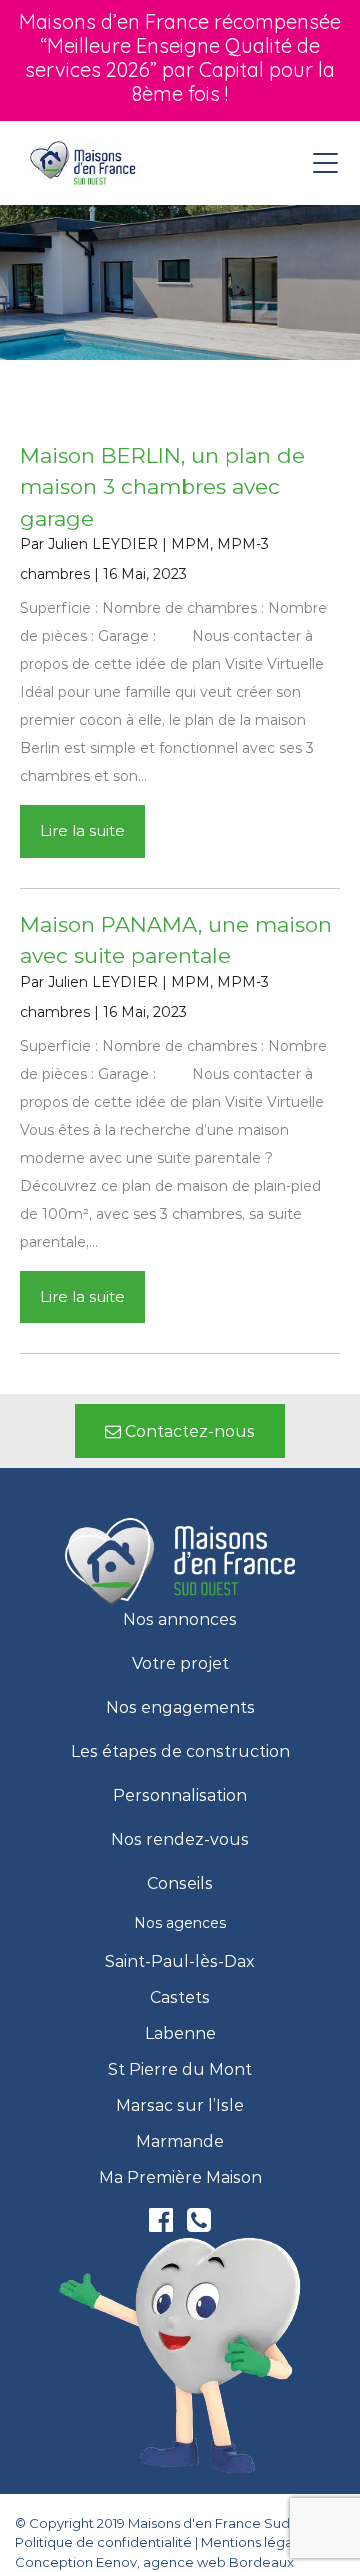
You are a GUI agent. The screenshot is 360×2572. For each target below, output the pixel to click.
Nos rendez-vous (180, 1840)
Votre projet (180, 1664)
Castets (180, 1998)
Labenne (180, 2034)
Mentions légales (256, 2542)
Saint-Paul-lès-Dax (180, 1962)
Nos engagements (180, 1708)
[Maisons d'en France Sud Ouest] (84, 163)
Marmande (180, 2142)
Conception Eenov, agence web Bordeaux (154, 2562)
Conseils (180, 1884)
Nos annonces (180, 1620)
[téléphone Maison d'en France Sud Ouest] (199, 2224)
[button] (180, 1431)
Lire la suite (82, 830)
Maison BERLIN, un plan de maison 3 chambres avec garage (162, 487)
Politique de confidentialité (103, 2542)
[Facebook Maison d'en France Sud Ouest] (163, 2224)
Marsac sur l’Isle (180, 2106)
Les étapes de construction (180, 1752)
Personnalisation (180, 1796)
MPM (190, 544)
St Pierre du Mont (180, 2070)
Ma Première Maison (180, 2178)
